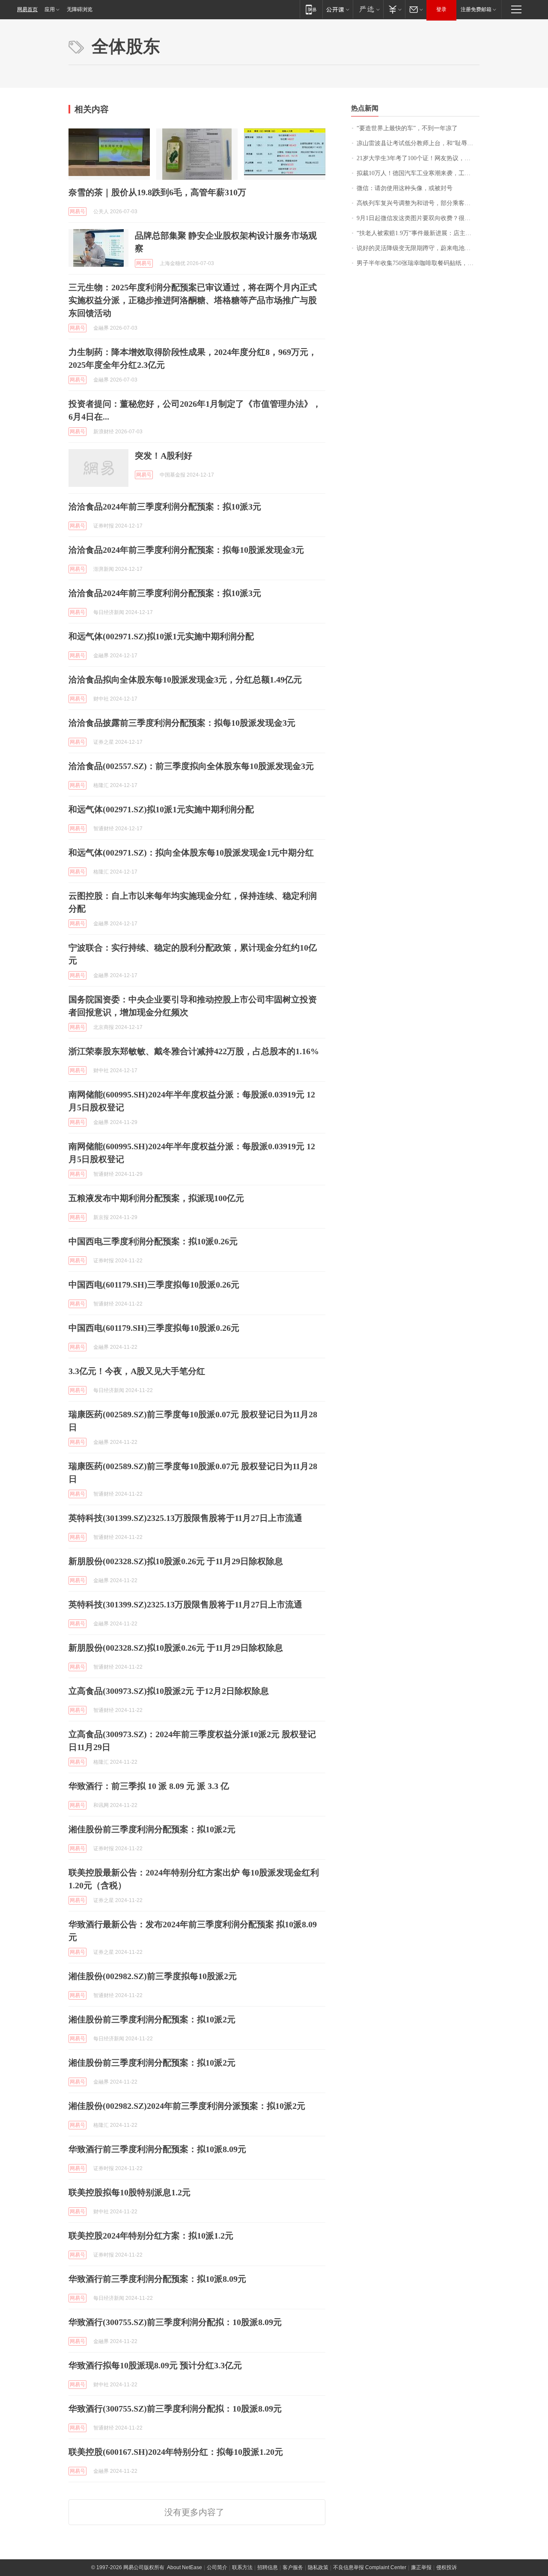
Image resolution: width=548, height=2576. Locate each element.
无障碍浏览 (80, 9)
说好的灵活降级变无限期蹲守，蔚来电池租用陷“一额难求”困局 (418, 248)
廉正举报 (421, 2567)
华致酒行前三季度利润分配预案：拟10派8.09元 (157, 2149)
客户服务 (293, 2567)
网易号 (77, 212)
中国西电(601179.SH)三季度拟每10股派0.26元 (154, 1285)
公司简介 (217, 2567)
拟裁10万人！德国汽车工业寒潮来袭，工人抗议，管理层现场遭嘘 (418, 173)
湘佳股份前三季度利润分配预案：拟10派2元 (152, 1829)
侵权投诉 (447, 2567)
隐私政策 (318, 2567)
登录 (441, 9)
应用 (50, 9)
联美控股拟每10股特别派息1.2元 (130, 2192)
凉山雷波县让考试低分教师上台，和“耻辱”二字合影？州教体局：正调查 (418, 143)
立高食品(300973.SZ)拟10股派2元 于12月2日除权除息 (169, 1691)
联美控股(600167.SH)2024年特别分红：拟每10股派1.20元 (176, 2452)
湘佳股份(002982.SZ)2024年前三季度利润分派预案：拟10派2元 (187, 2106)
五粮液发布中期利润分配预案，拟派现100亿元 (156, 1198)
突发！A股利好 (164, 456)
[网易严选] (368, 9)
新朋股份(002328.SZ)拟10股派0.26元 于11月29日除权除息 (176, 1561)
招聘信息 (268, 2567)
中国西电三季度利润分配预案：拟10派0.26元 (153, 1241)
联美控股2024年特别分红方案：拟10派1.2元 (151, 2236)
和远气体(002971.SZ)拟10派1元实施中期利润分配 (161, 636)
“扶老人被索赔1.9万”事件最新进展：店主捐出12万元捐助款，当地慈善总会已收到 (418, 233)
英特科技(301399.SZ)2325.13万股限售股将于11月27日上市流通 (185, 1518)
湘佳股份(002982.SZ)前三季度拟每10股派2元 (153, 1976)
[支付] (394, 9)
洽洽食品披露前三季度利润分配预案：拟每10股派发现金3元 (182, 723)
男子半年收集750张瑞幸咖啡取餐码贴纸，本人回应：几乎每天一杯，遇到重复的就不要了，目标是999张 (418, 263)
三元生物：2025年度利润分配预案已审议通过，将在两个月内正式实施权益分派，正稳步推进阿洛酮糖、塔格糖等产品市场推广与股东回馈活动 (193, 300)
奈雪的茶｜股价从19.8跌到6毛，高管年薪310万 (157, 192)
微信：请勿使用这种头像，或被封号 (405, 188)
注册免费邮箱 (476, 9)
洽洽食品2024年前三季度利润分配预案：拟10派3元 (165, 507)
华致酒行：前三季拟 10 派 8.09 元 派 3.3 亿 (149, 1786)
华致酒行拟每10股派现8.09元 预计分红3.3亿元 (155, 2365)
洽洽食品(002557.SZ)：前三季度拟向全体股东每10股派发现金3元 (191, 766)
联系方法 (242, 2567)
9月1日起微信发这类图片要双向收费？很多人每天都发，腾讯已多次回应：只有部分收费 (418, 218)
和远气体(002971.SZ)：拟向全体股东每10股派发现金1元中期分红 (191, 853)
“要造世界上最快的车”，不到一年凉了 (407, 128)
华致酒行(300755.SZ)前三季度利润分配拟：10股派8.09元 (175, 2322)
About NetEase (185, 2567)
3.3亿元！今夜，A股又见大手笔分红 (137, 1371)
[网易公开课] (338, 9)
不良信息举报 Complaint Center (370, 2567)
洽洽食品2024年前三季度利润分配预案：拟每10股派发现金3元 (186, 550)
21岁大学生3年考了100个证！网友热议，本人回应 (418, 158)
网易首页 (27, 9)
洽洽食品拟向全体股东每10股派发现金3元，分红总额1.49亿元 (185, 680)
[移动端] (311, 9)
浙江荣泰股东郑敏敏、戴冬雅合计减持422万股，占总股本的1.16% (194, 1051)
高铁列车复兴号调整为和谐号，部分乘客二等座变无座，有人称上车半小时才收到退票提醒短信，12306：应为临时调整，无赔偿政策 (418, 203)
